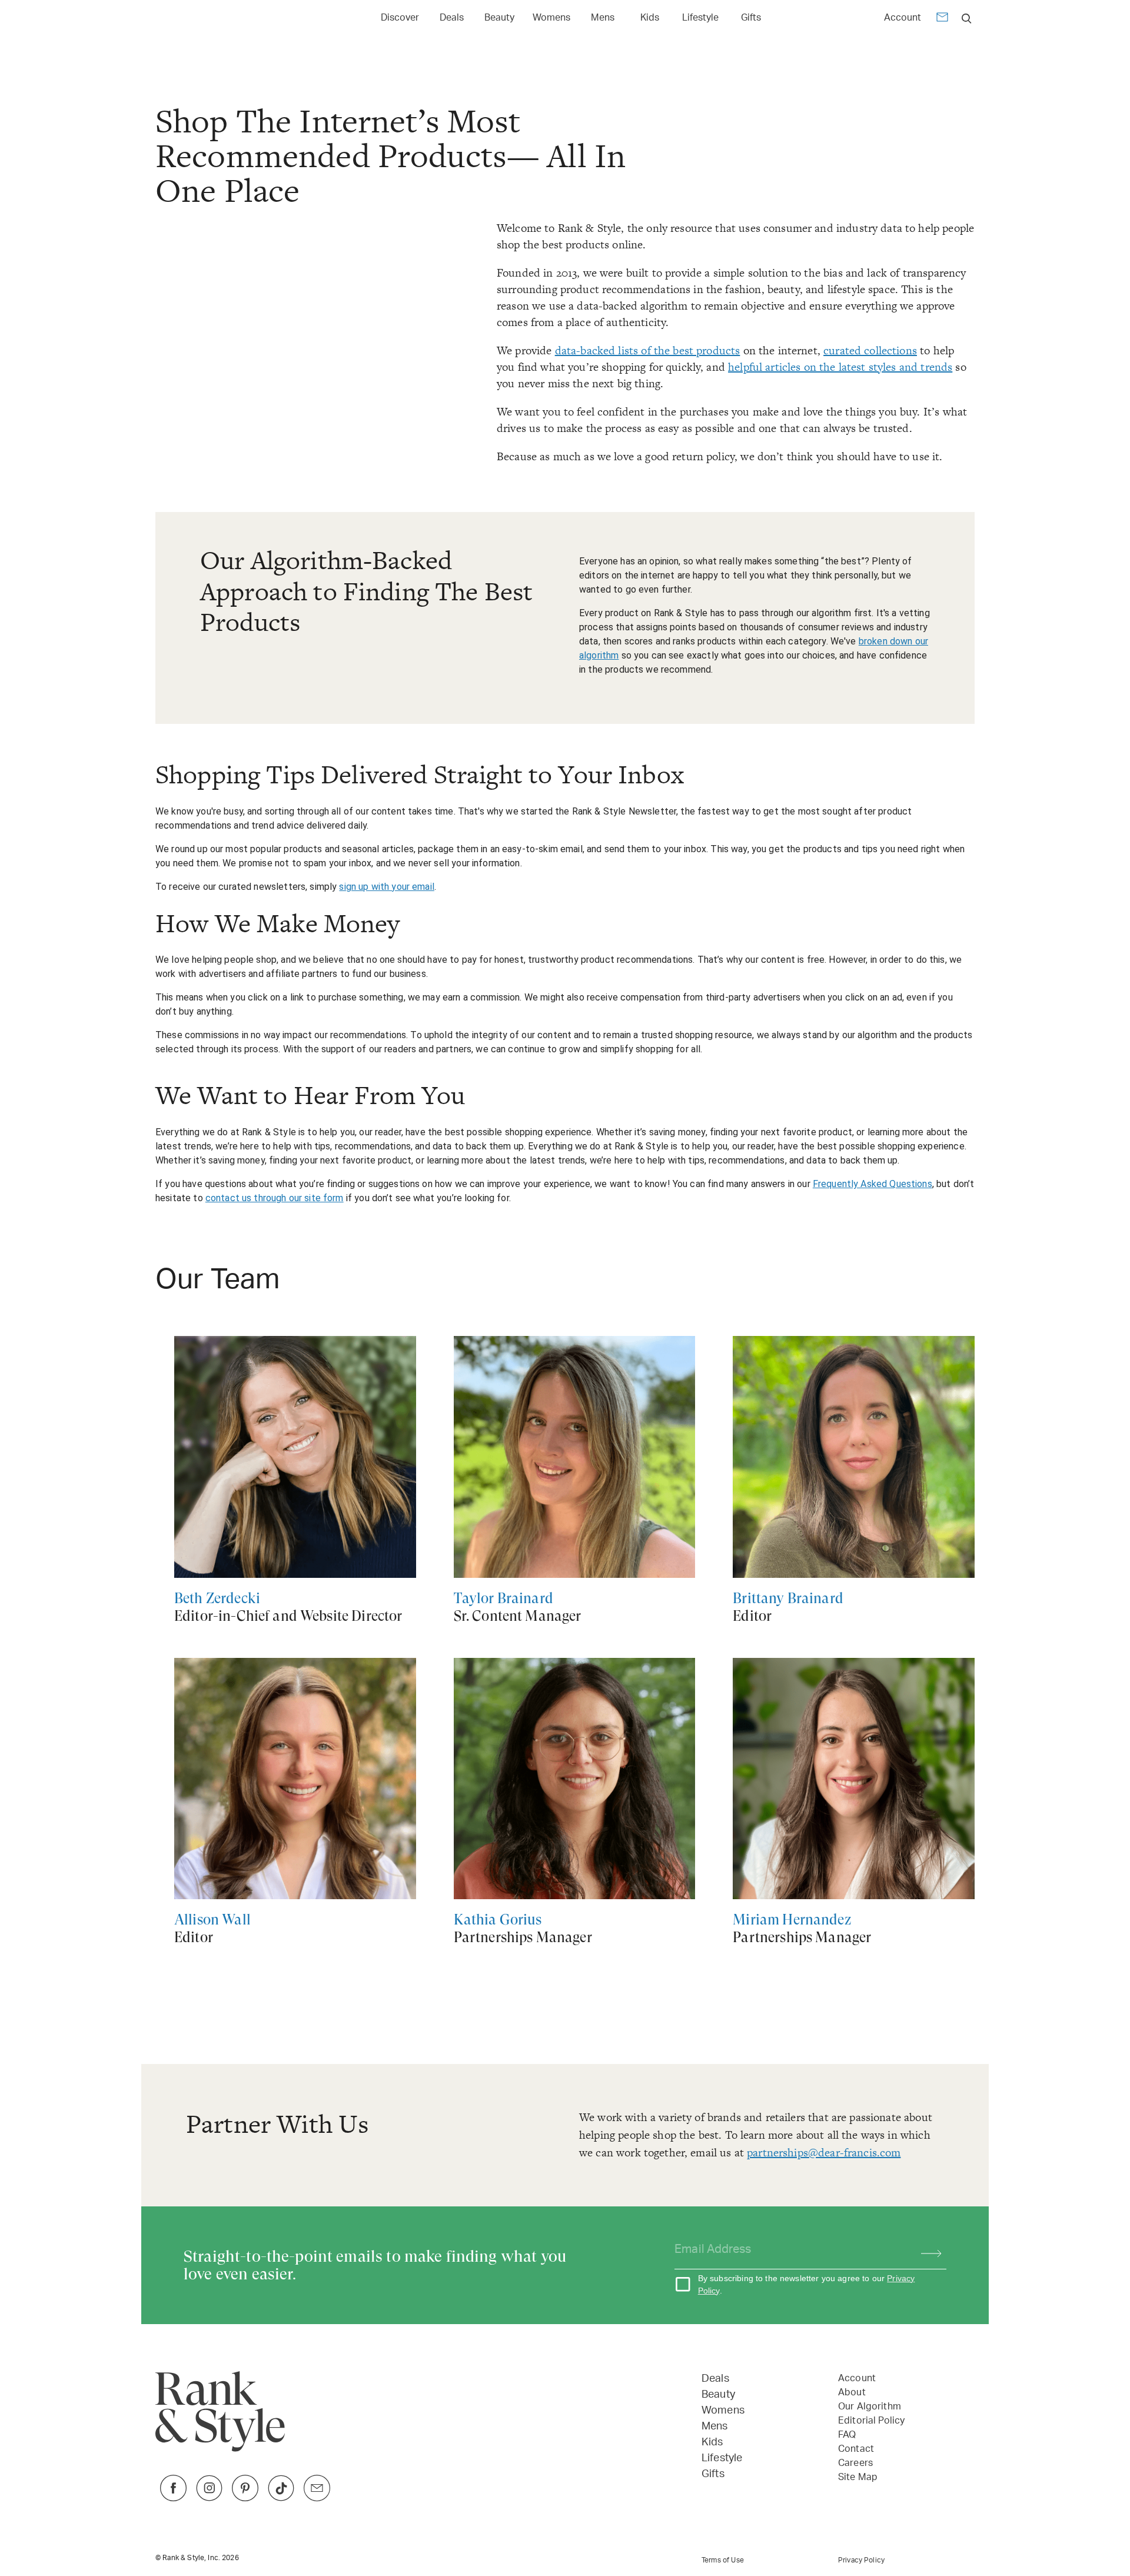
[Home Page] (211, 18)
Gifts (751, 18)
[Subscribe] (925, 2250)
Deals (452, 18)
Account (903, 18)
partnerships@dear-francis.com (824, 2153)
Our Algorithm (870, 2407)
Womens (551, 18)
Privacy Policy (861, 2560)
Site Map (858, 2477)
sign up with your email (386, 887)
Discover (400, 18)
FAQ (847, 2435)
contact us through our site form (275, 1198)
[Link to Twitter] (317, 2498)
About (852, 2392)
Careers (855, 2463)
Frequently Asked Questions (873, 1184)
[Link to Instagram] (209, 2498)
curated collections (870, 350)
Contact (856, 2449)
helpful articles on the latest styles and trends (840, 367)
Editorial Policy (871, 2421)
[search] (967, 18)
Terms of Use (723, 2560)
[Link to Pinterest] (245, 2498)
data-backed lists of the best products (648, 350)
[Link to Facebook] (173, 2498)
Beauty (499, 18)
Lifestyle (700, 18)
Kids (650, 18)
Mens (603, 18)
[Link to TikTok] (281, 2498)
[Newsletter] (942, 19)
